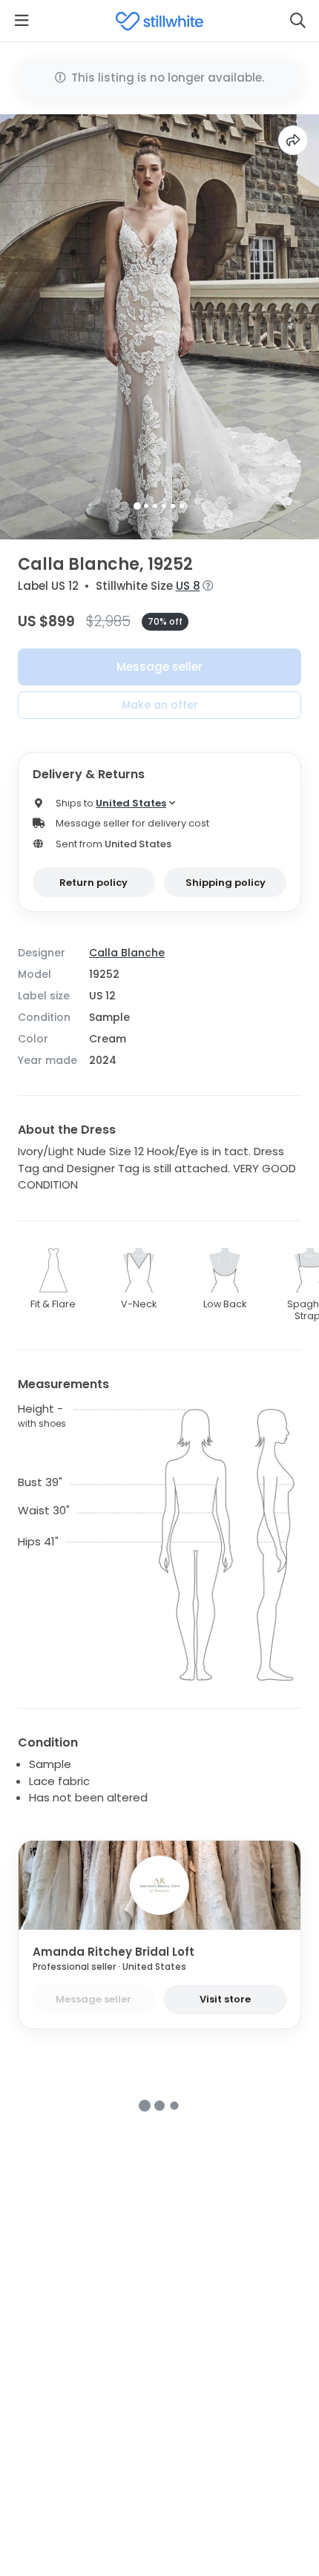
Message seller (159, 667)
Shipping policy (226, 883)
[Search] (297, 21)
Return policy (93, 883)
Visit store (225, 1999)
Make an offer (160, 705)
